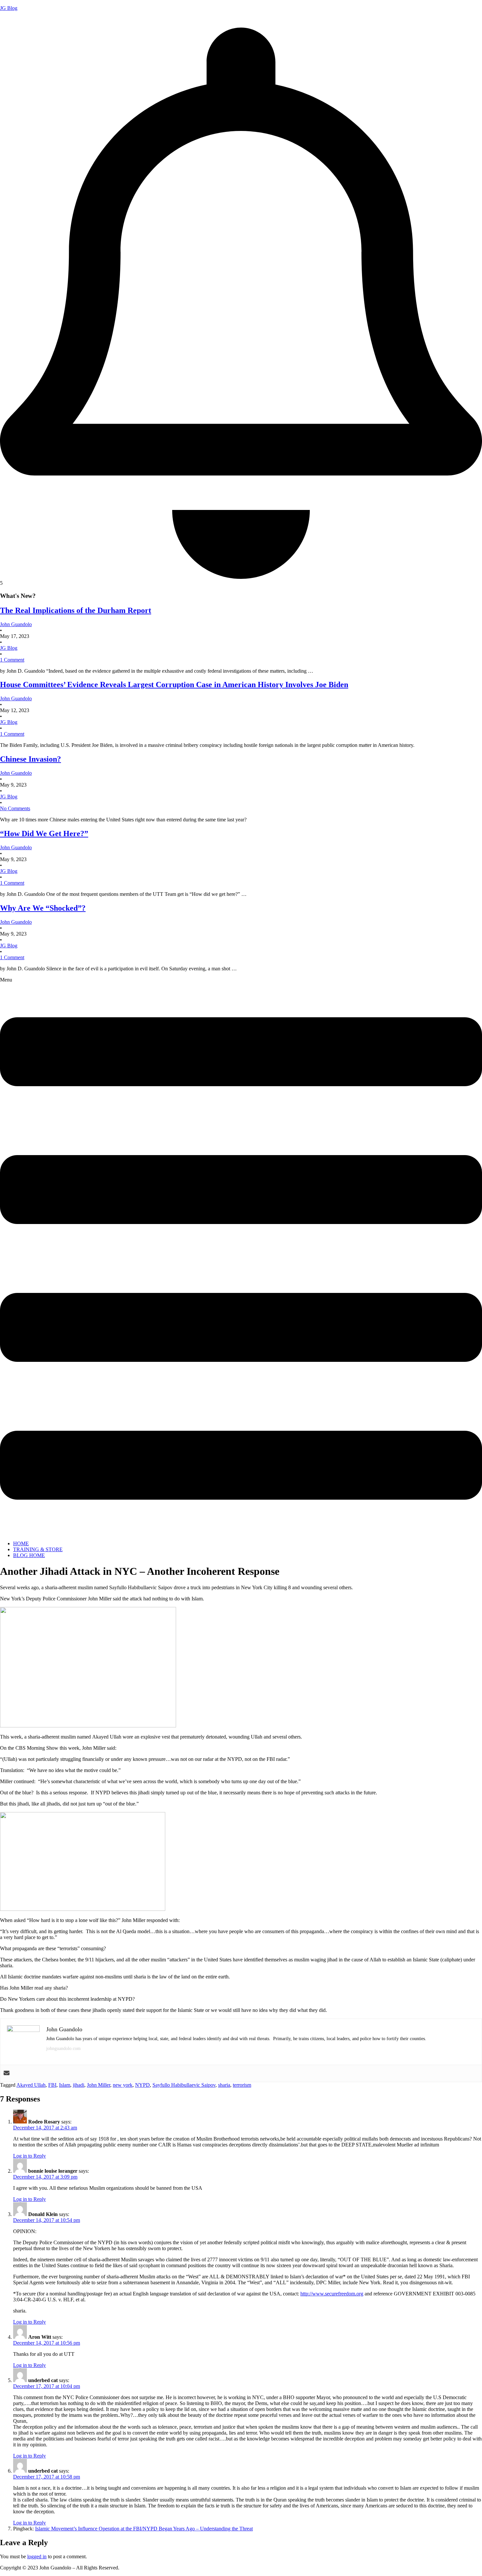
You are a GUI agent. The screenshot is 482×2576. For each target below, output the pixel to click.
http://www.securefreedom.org (332, 2294)
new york (123, 2085)
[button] (241, 1256)
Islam (65, 2085)
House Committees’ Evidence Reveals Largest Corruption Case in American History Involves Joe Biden (174, 685)
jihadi (79, 2085)
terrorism (242, 2085)
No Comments (15, 808)
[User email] (7, 2073)
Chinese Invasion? (30, 759)
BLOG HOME (29, 1555)
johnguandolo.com (63, 2048)
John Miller (99, 2085)
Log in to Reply (30, 2156)
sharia (224, 2085)
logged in (37, 2556)
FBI (52, 2085)
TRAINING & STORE (38, 1549)
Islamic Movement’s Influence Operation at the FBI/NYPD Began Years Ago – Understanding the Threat (144, 2529)
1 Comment (12, 660)
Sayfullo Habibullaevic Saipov (184, 2085)
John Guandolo (16, 19)
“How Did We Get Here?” (44, 834)
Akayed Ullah (31, 2085)
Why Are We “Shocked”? (43, 908)
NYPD (142, 2085)
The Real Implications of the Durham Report (76, 610)
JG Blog (9, 8)
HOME (21, 1543)
